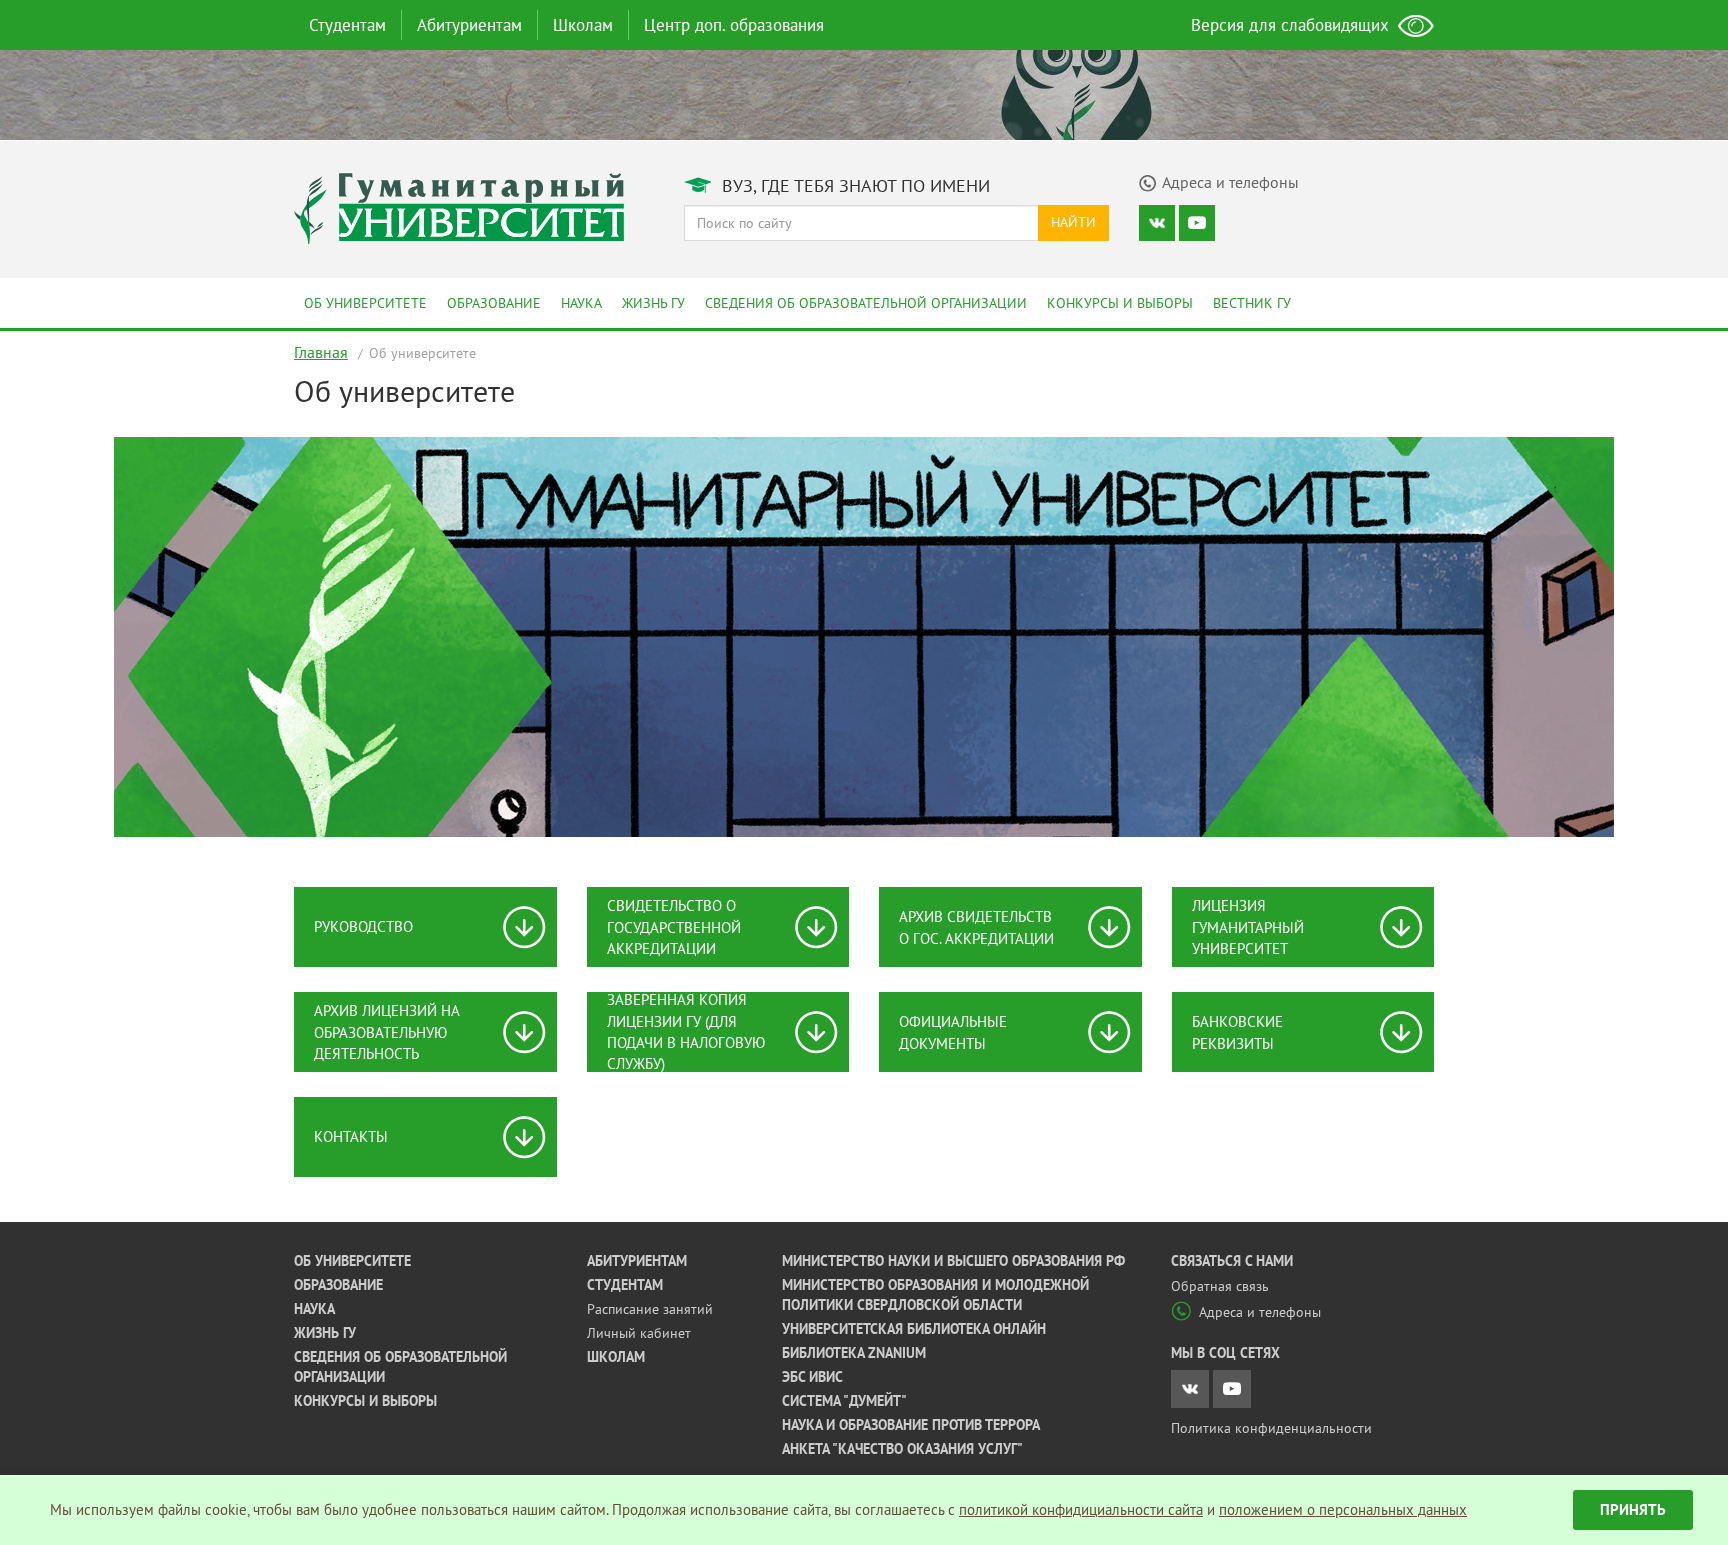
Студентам (347, 25)
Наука (581, 303)
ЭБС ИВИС (812, 1377)
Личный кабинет (639, 1333)
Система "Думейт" (844, 1401)
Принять (1633, 1509)
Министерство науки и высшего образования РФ (953, 1261)
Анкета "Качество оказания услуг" (902, 1449)
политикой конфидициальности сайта (1081, 1509)
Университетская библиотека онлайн (914, 1329)
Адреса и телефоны (1260, 1312)
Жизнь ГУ (653, 303)
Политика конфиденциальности (1271, 1428)
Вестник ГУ (1252, 303)
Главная (321, 352)
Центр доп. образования (734, 25)
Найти (1073, 222)
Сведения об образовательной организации (866, 303)
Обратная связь (1220, 1286)
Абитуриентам (469, 25)
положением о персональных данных (1343, 1509)
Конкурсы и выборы (1120, 303)
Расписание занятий (650, 1309)
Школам (583, 25)
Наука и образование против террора (911, 1425)
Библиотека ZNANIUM (854, 1353)
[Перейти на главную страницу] (459, 206)
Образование (494, 303)
